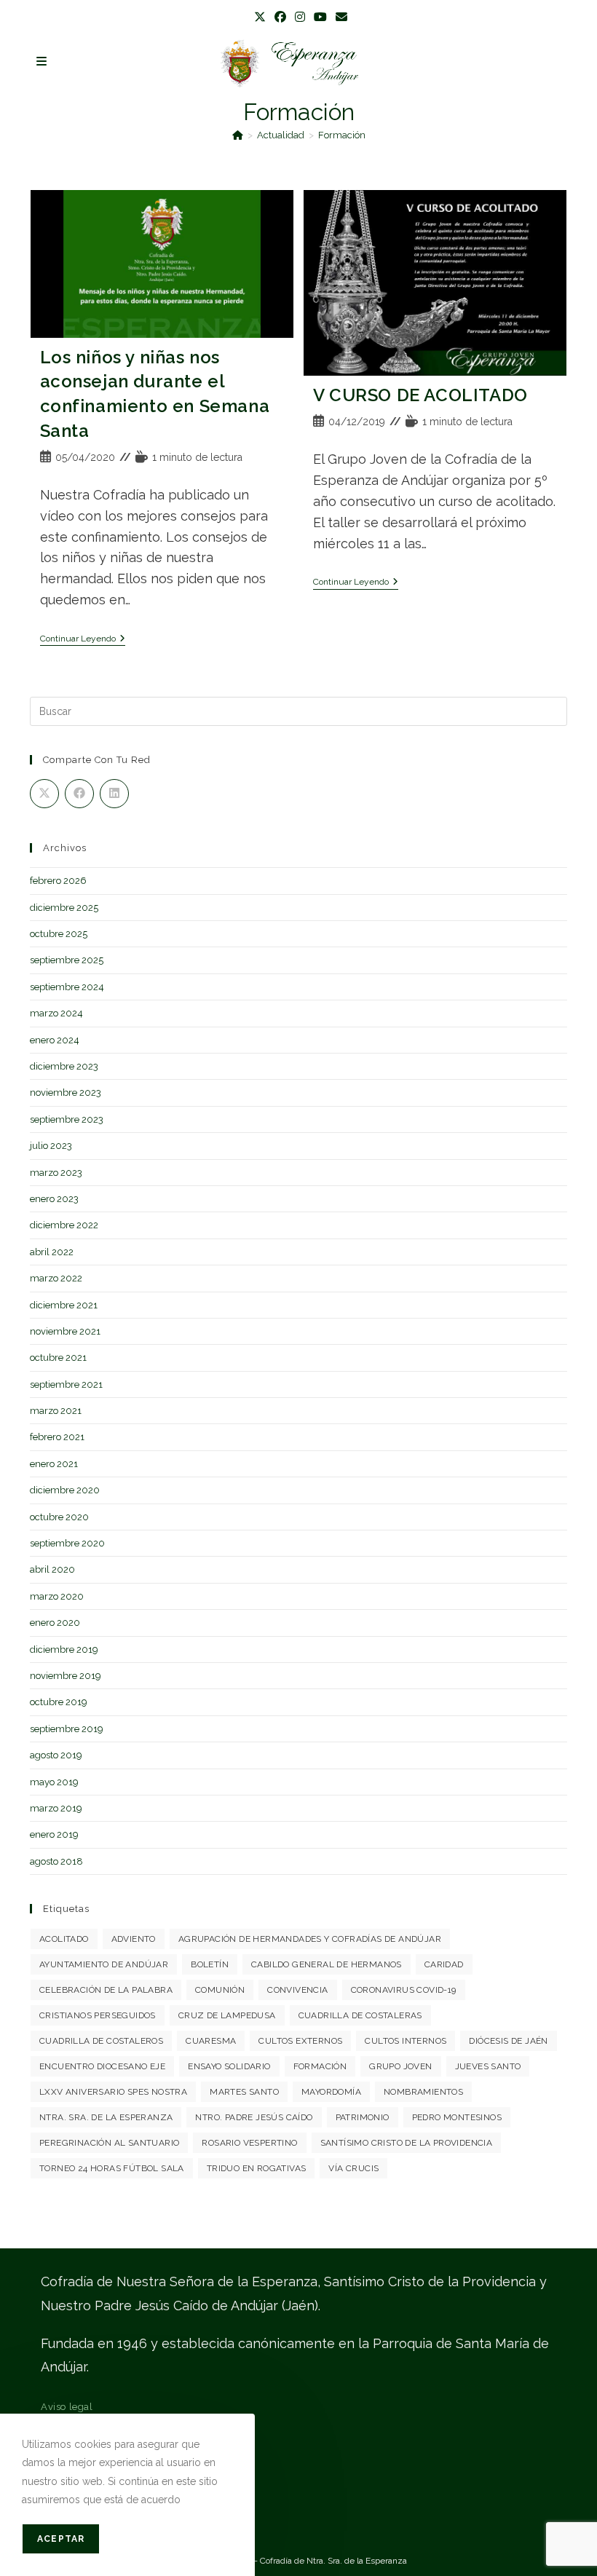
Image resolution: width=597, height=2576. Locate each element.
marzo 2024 (56, 1013)
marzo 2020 (57, 1596)
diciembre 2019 (64, 1649)
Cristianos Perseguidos (98, 2015)
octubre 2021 (58, 1358)
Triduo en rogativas (257, 2168)
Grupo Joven (400, 2066)
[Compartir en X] (44, 794)
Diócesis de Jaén (508, 2041)
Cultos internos (406, 2041)
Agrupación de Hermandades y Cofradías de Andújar (310, 1939)
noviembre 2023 (66, 1093)
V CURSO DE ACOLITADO (420, 395)
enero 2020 (55, 1623)
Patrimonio (363, 2117)
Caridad (444, 1964)
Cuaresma (211, 2041)
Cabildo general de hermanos (327, 1964)
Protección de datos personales (114, 2434)
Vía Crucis (353, 2168)
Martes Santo (244, 2092)
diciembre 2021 (64, 1305)
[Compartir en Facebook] (79, 794)
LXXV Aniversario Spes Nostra (113, 2092)
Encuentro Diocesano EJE (102, 2066)
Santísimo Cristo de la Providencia (407, 2143)
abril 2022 (52, 1252)
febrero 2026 (58, 881)
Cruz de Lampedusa (227, 2015)
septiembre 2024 (67, 987)
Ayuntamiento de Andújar (104, 1964)
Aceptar (61, 2539)
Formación (342, 135)
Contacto (62, 2461)
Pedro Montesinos (457, 2117)
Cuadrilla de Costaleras (360, 2015)
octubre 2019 (59, 1702)
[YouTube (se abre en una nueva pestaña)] (320, 17)
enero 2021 (54, 1464)
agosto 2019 (56, 1755)
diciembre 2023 (64, 1066)
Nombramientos (423, 2092)
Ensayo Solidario (229, 2066)
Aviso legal (67, 2407)
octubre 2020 (59, 1517)
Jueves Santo (488, 2066)
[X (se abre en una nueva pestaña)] (260, 17)
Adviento (134, 1939)
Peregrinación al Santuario (109, 2143)
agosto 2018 (56, 1861)
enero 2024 (55, 1040)
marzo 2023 (56, 1173)
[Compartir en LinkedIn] (114, 794)
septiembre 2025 (67, 960)
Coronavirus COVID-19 (404, 1990)
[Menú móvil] (42, 62)
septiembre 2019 (67, 1729)
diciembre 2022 (64, 1225)
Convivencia (297, 1990)
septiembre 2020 (67, 1543)
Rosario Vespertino (249, 2143)
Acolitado (64, 1939)
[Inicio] (238, 135)
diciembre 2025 (64, 908)
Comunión (220, 1990)
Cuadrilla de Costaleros (101, 2041)
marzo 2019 (56, 1808)
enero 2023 (54, 1199)
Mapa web (65, 2488)
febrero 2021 (57, 1437)
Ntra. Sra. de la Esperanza (106, 2117)
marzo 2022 (56, 1278)
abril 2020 (52, 1569)
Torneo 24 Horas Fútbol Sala (112, 2168)
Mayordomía (331, 2092)
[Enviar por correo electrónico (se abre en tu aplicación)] (339, 17)
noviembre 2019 (66, 1676)
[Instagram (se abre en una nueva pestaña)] (300, 17)
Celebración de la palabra (106, 1990)
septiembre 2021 (66, 1384)
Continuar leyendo (83, 639)
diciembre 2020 (65, 1490)
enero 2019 (54, 1834)
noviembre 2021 (65, 1331)
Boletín (210, 1964)
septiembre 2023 (67, 1119)
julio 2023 (51, 1146)
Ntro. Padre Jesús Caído (254, 2117)
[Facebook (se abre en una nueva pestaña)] (280, 17)
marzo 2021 (56, 1411)
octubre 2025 (59, 934)
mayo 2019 (54, 1782)
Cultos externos (300, 2041)
